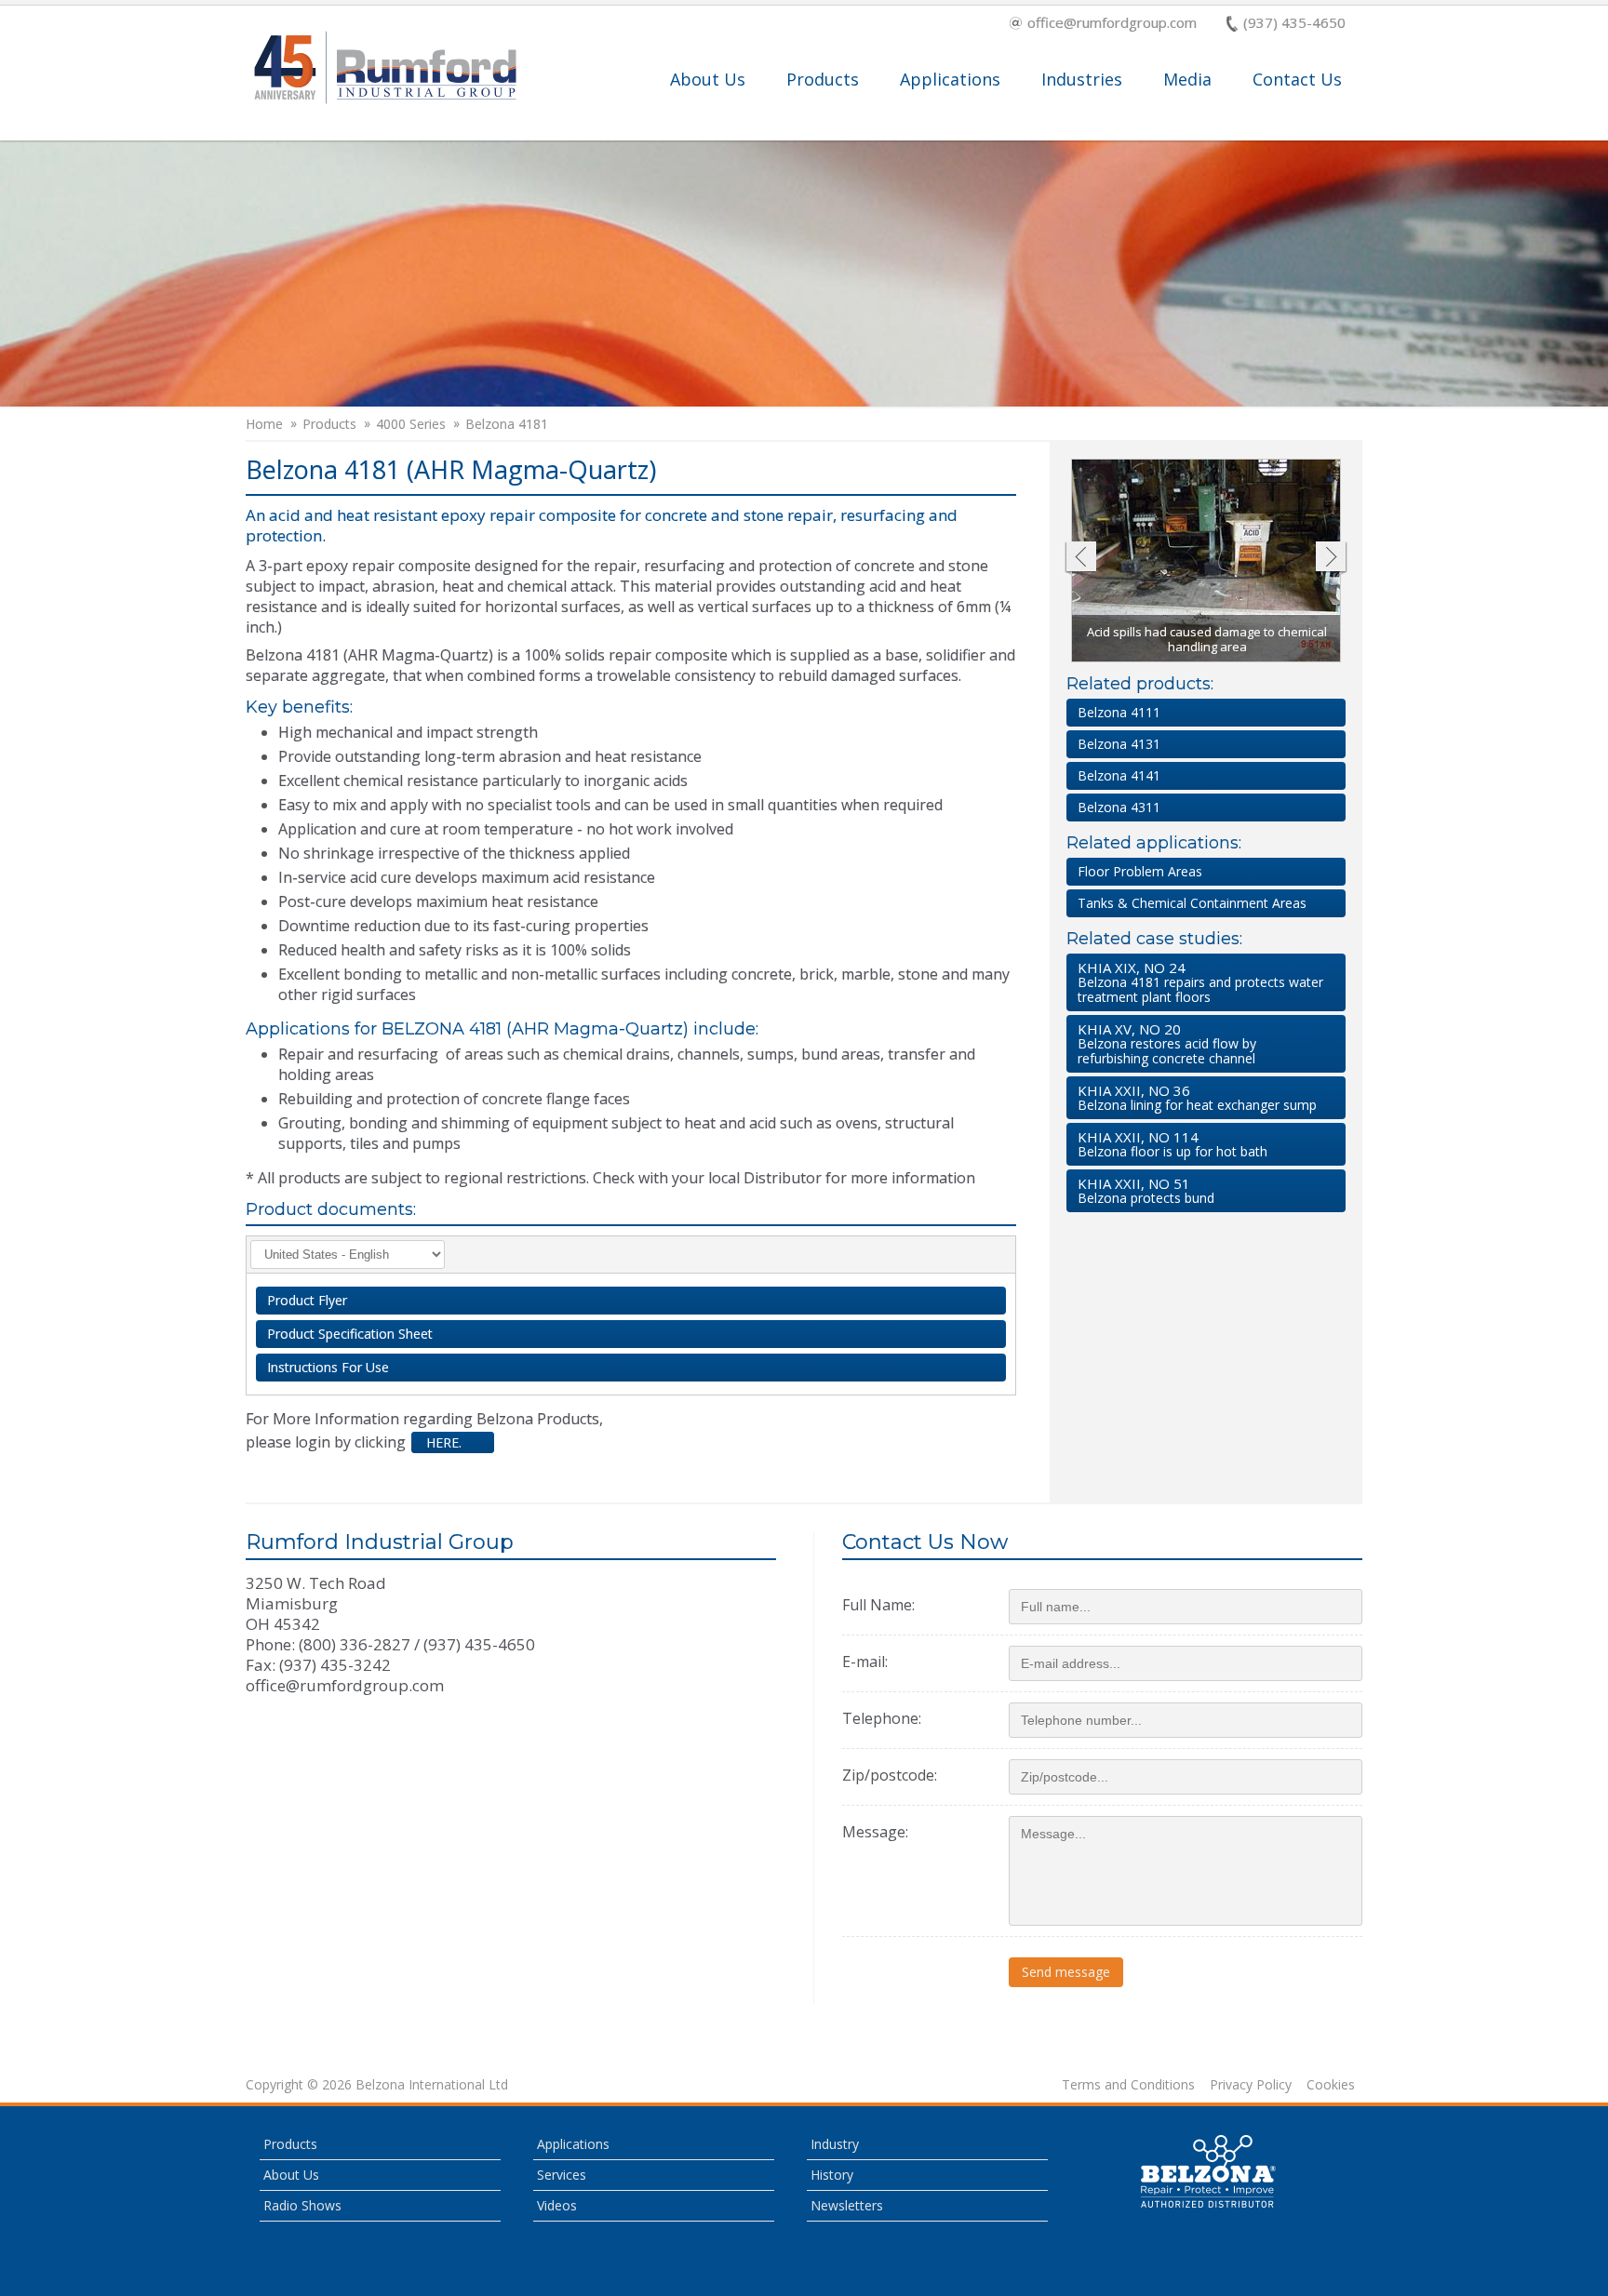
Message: (875, 1832)
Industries (1082, 79)
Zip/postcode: (890, 1775)
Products (823, 79)
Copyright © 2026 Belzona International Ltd (377, 2085)
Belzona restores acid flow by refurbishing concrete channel (1167, 1043)
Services (562, 2175)
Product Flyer (307, 1300)
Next (1331, 559)
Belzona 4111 (1119, 712)
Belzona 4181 (507, 424)
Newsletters (847, 2205)
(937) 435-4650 (1294, 24)
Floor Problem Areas (1140, 871)
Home (264, 424)
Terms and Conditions (1128, 2085)
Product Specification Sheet (350, 1334)
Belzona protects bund (1146, 1190)
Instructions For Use (328, 1367)
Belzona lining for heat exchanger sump (1197, 1097)
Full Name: (878, 1605)
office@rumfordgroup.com (1112, 24)
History (832, 2175)
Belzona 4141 (1119, 775)
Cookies (1331, 2085)
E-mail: (865, 1662)
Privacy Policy (1251, 2085)
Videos (557, 2205)
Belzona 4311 (1119, 807)
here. (442, 1442)
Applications (950, 79)
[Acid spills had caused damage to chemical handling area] (1207, 561)
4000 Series (411, 424)
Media (1187, 79)
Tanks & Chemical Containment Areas (1192, 903)
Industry (835, 2144)
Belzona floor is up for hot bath (1172, 1144)
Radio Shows (302, 2205)
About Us (708, 79)
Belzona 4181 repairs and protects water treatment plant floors (1200, 982)
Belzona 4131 (1119, 744)
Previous (1080, 559)
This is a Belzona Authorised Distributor (1209, 2171)
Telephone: (882, 1718)
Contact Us (1297, 79)
